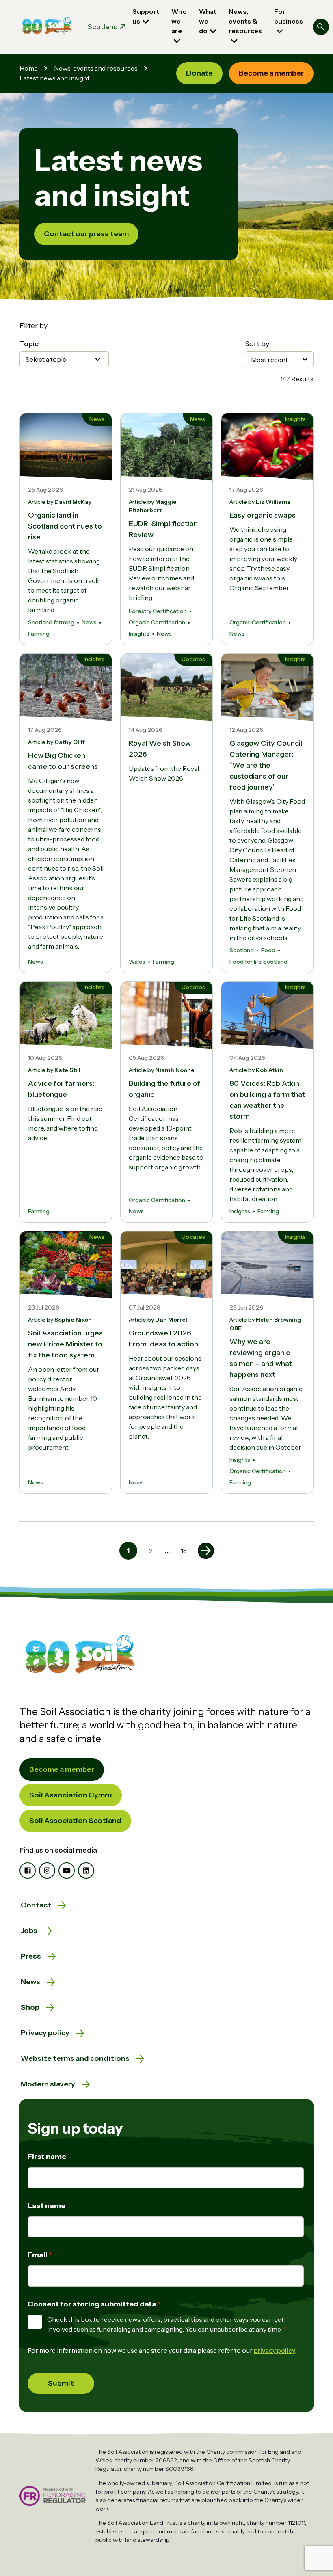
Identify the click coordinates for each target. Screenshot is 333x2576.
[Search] (321, 27)
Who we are (179, 21)
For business (289, 16)
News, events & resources (245, 21)
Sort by (257, 344)
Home (29, 68)
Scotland (103, 27)
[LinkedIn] (86, 1871)
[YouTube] (67, 1871)
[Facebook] (28, 1871)
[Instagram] (47, 1871)
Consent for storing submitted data (93, 2304)
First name (47, 2157)
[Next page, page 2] (206, 1551)
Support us (146, 16)
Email (38, 2255)
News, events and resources (96, 68)
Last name (46, 2206)
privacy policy (275, 2350)
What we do (208, 21)
